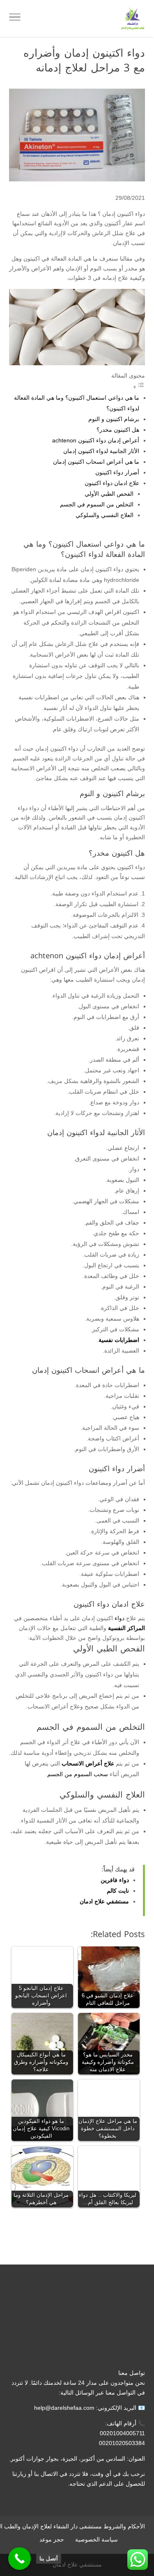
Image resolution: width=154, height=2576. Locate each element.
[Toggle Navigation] (15, 18)
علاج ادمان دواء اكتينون (112, 483)
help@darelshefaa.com (64, 2408)
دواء (120, 1618)
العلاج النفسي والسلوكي (105, 515)
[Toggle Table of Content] (139, 387)
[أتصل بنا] (20, 2559)
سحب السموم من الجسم (78, 1774)
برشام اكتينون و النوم (114, 419)
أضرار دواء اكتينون (117, 472)
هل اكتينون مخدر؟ (118, 430)
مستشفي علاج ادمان (104, 1901)
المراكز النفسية (126, 1628)
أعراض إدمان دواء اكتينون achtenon (96, 440)
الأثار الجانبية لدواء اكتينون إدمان (101, 451)
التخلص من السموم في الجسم (97, 504)
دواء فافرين (115, 1880)
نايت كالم (118, 1891)
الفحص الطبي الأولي (109, 494)
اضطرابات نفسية (119, 1340)
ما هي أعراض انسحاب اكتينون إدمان (96, 462)
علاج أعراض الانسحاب (88, 1763)
